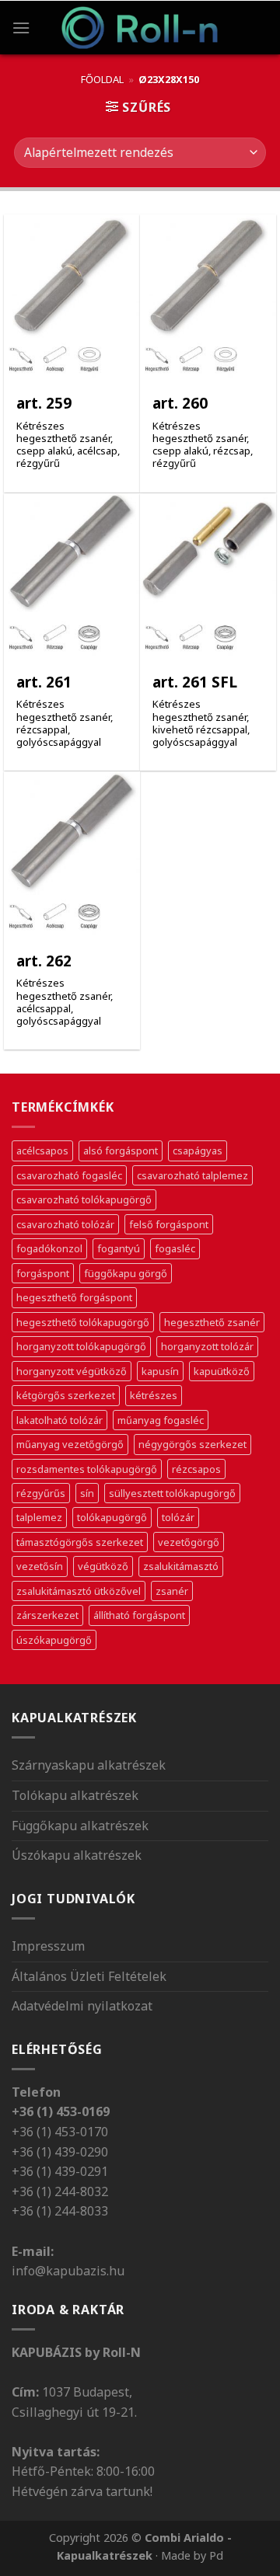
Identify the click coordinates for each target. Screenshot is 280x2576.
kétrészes (154, 1395)
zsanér (172, 1591)
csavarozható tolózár (65, 1224)
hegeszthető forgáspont (74, 1297)
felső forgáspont (169, 1224)
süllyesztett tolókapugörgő (172, 1493)
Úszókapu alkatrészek (77, 1855)
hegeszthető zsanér (212, 1322)
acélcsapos (42, 1150)
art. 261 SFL (195, 682)
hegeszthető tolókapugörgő (83, 1322)
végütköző (103, 1566)
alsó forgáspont (121, 1150)
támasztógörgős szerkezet (80, 1542)
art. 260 (180, 404)
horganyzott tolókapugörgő (81, 1346)
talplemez (39, 1517)
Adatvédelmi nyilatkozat (82, 2006)
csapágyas (198, 1150)
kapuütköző (222, 1371)
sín (87, 1493)
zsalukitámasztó (181, 1566)
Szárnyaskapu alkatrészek (89, 1765)
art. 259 (44, 404)
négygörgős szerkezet (192, 1444)
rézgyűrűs (41, 1493)
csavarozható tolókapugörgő (84, 1199)
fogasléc (175, 1248)
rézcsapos (196, 1469)
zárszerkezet (47, 1615)
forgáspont (43, 1273)
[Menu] (21, 28)
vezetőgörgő (189, 1542)
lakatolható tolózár (59, 1420)
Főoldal (102, 79)
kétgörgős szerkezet (66, 1395)
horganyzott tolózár (207, 1346)
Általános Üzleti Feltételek (89, 1976)
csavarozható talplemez (192, 1175)
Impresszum (48, 1946)
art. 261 (44, 682)
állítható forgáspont (139, 1615)
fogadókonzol (49, 1248)
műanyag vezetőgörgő (70, 1444)
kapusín (160, 1371)
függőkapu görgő (126, 1273)
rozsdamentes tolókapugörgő (87, 1469)
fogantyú (119, 1248)
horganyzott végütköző (72, 1371)
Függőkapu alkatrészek (80, 1826)
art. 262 (44, 961)
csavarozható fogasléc (69, 1175)
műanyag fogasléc (161, 1420)
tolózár (178, 1517)
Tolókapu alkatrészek (75, 1795)
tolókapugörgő (112, 1517)
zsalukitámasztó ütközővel (79, 1591)
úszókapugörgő (54, 1640)
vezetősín (40, 1566)
